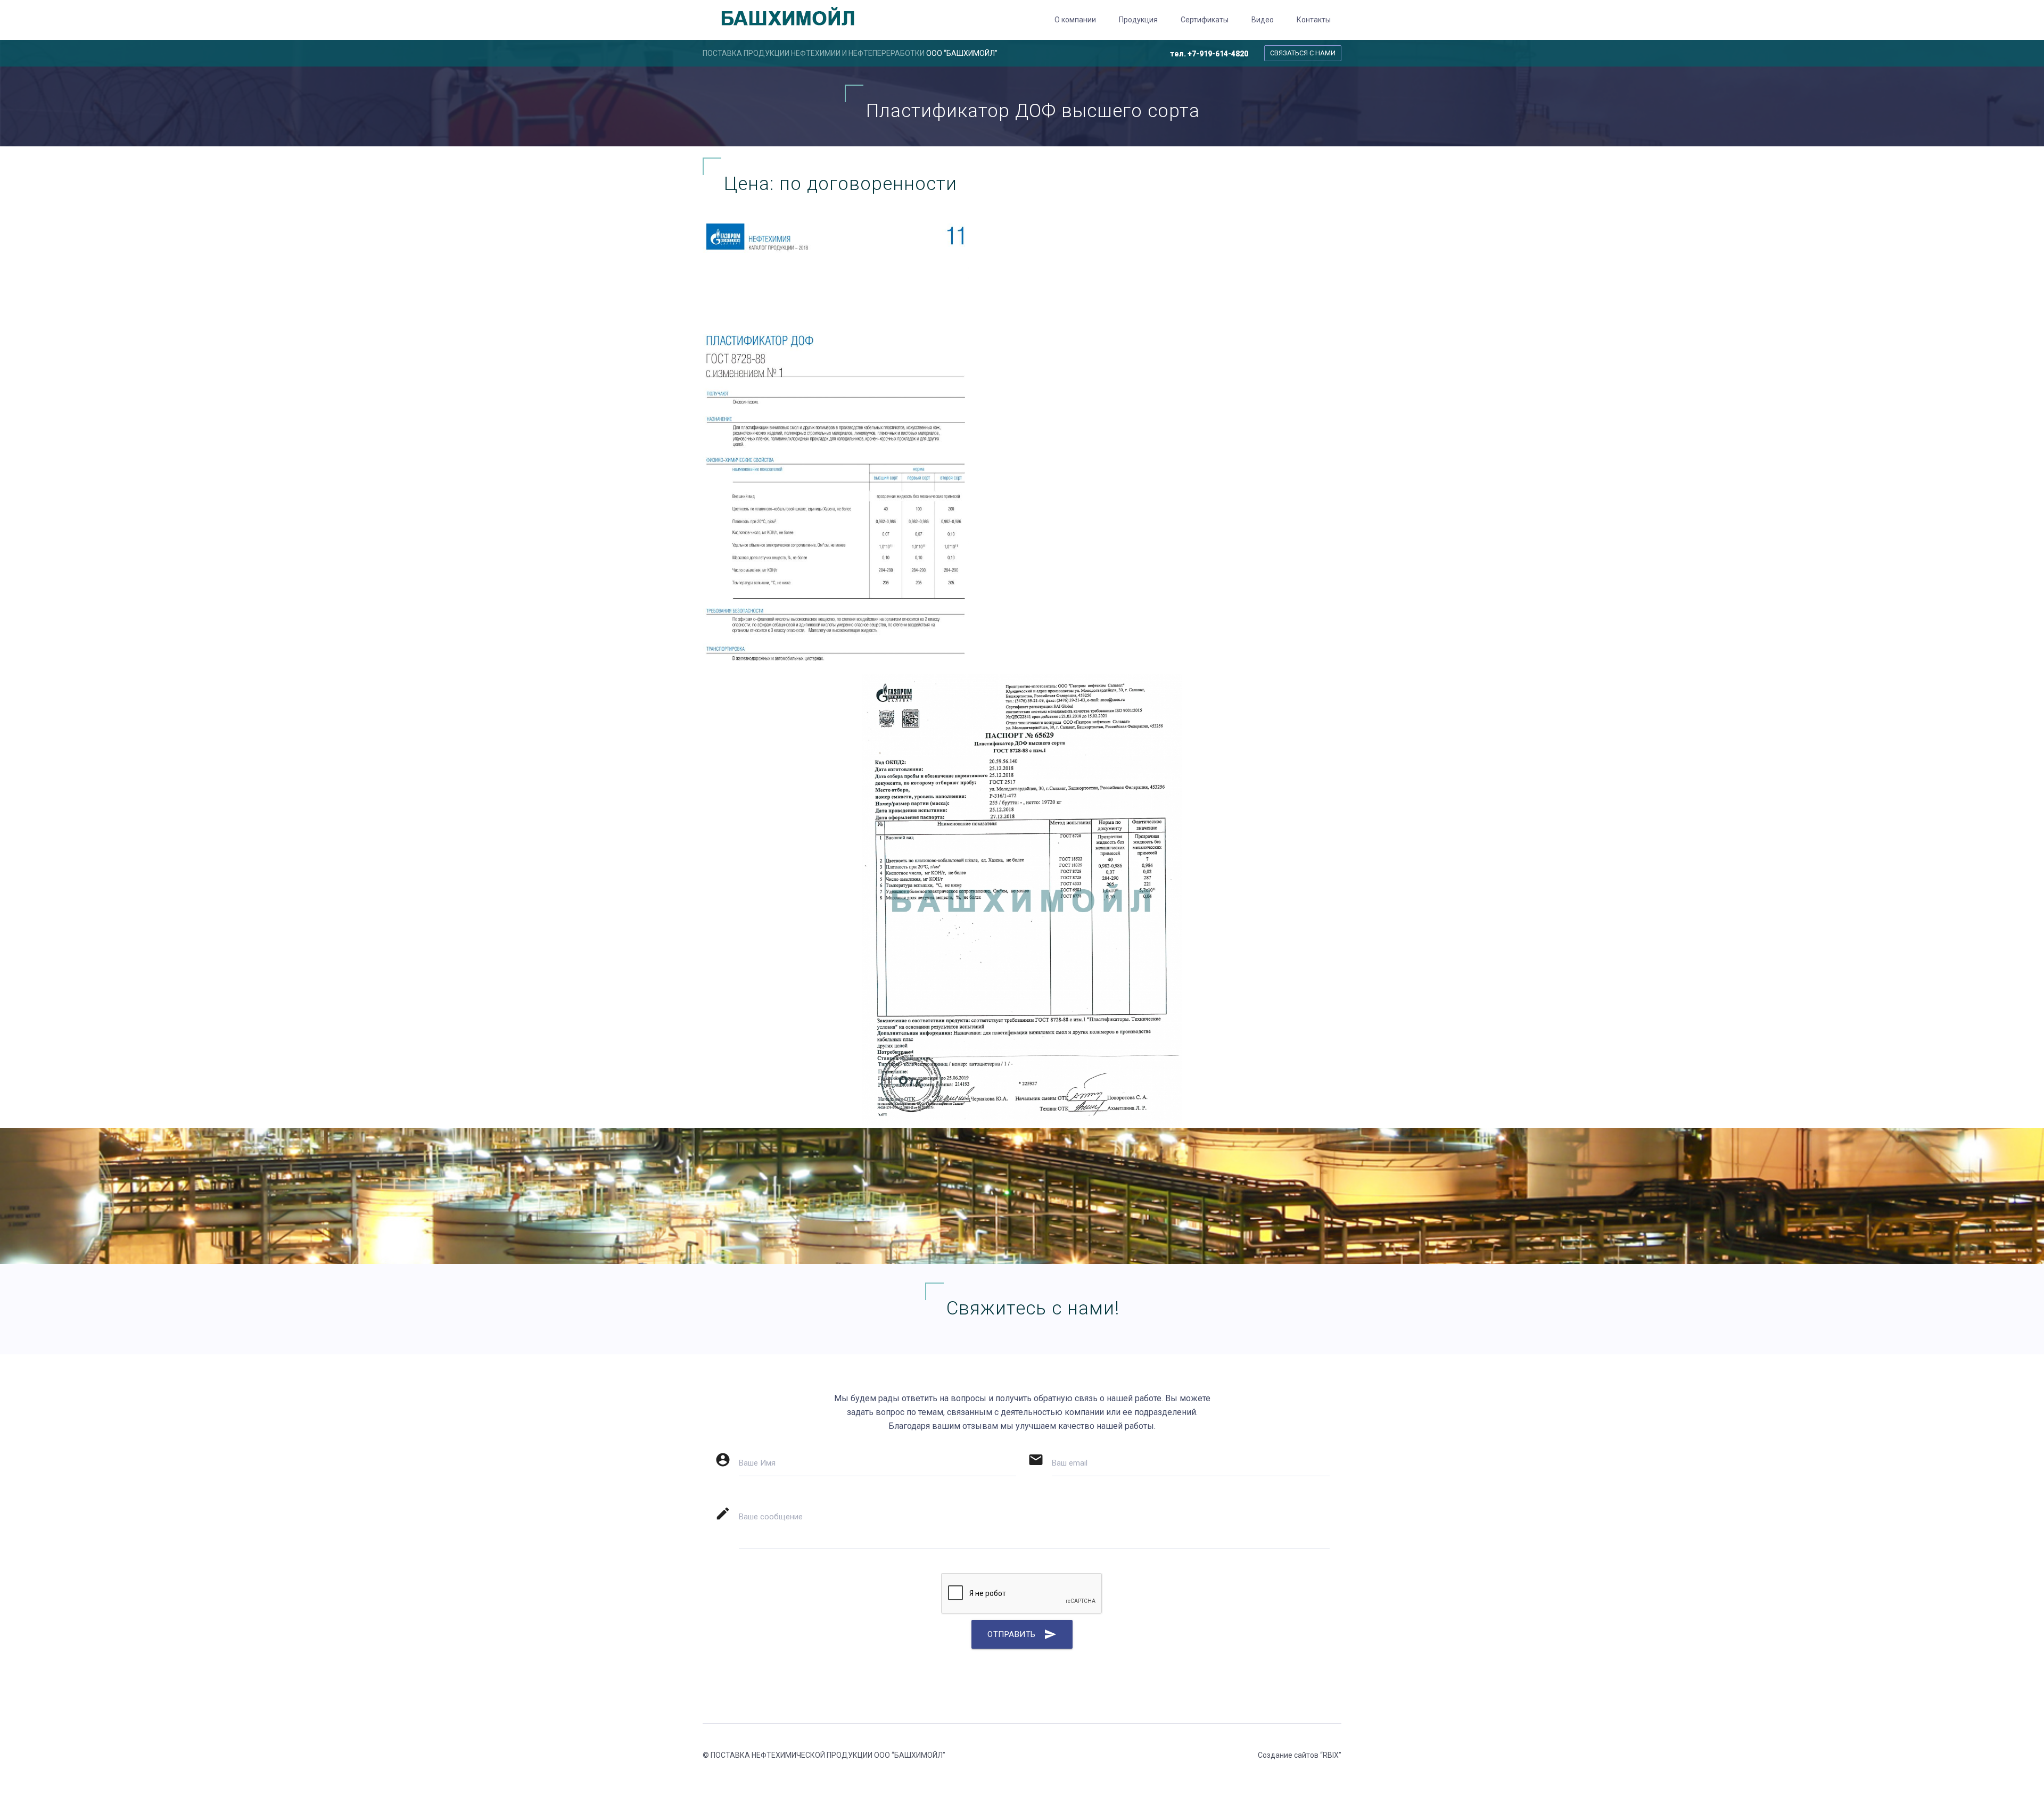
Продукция (1138, 20)
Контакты (1314, 20)
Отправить (1022, 1634)
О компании (1075, 20)
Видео (1263, 20)
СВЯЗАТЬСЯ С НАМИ (1303, 53)
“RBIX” (1331, 1755)
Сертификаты (1205, 20)
